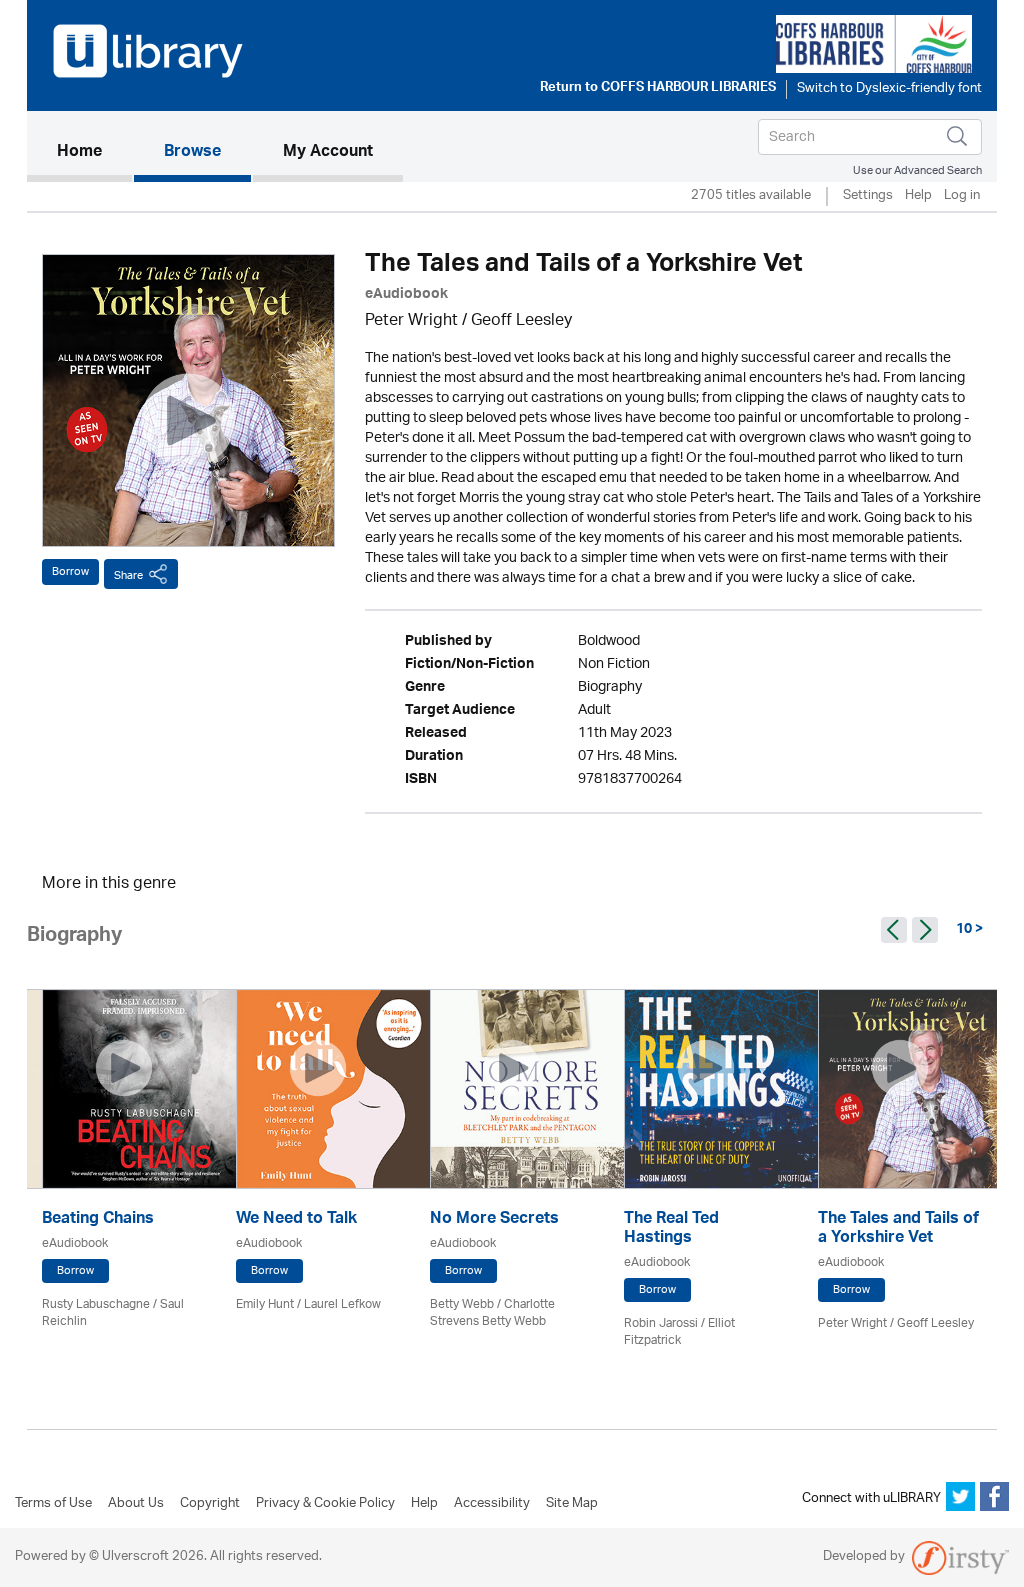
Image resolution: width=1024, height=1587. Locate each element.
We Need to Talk (296, 1220)
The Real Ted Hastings (671, 1230)
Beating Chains (98, 1220)
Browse (192, 153)
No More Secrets (494, 1220)
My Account (328, 153)
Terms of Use (53, 1504)
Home (94, 152)
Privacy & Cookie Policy (325, 1504)
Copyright (210, 1504)
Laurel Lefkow (342, 1304)
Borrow (70, 571)
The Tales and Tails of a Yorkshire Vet (898, 1230)
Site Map (572, 1504)
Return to (658, 89)
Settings (868, 196)
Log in (962, 196)
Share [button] (128, 575)
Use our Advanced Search (917, 170)
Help (918, 196)
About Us (136, 1504)
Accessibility (492, 1504)
